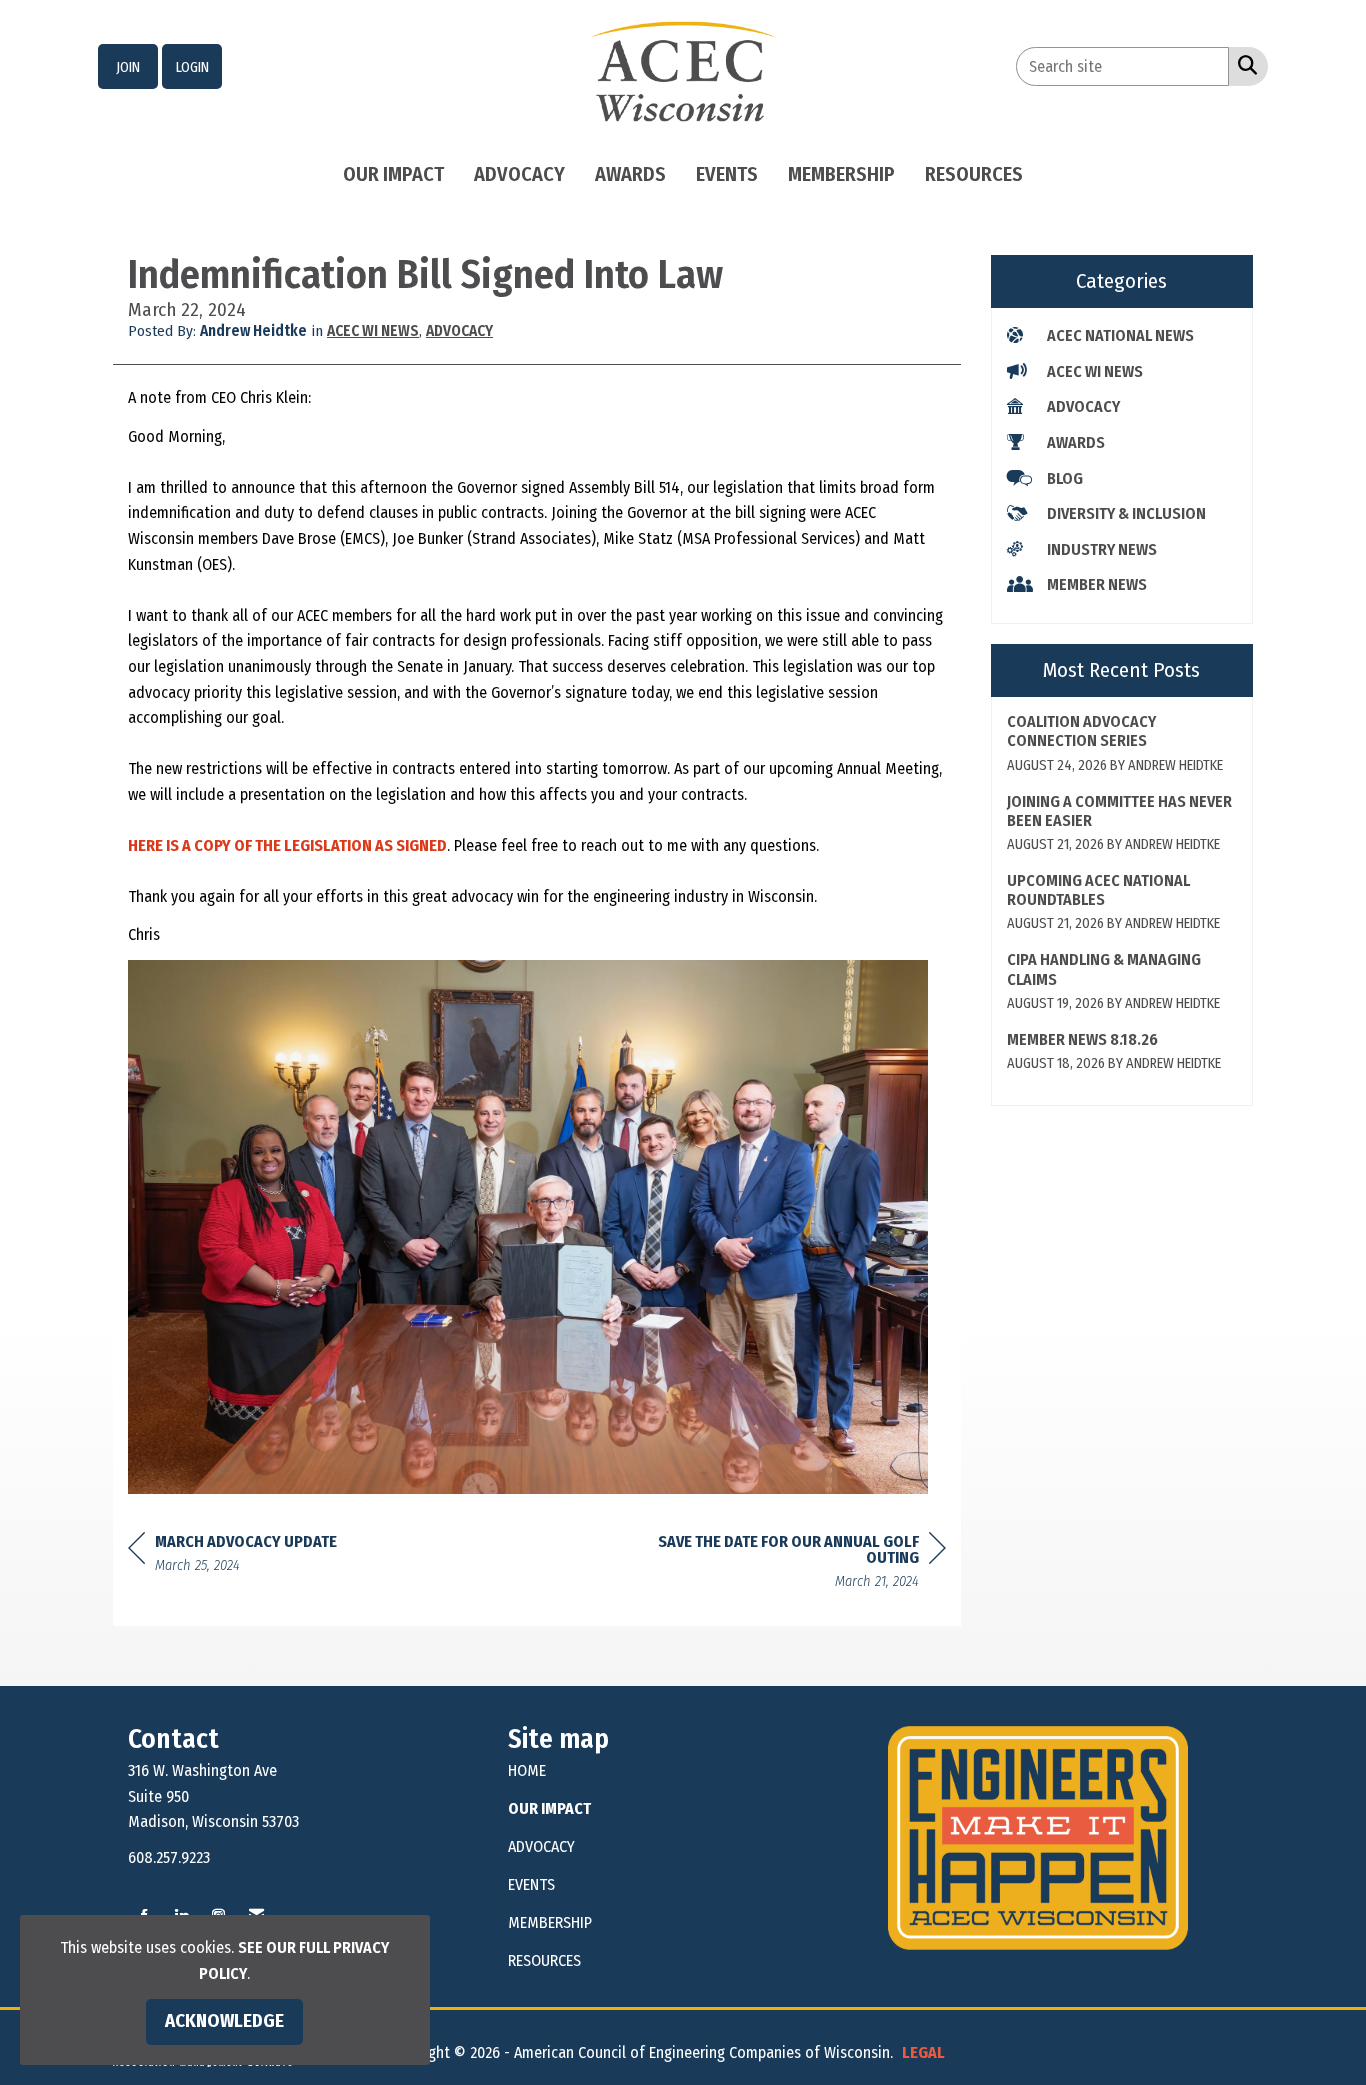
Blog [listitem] (1065, 478)
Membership (841, 174)
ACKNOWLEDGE (224, 2021)
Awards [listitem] (1076, 442)
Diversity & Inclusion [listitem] (1126, 513)
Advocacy (519, 174)
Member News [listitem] (1097, 584)
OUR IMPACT (549, 1808)
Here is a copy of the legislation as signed (287, 845)
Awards (630, 174)
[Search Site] (1243, 65)
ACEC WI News (373, 331)
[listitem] (128, 67)
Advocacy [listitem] (1083, 406)
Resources (974, 174)
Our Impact (393, 174)
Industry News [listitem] (1102, 549)
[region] (796, 1564)
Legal (923, 2052)
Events (727, 174)
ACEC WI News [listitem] (1095, 371)
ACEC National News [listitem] (1120, 335)
